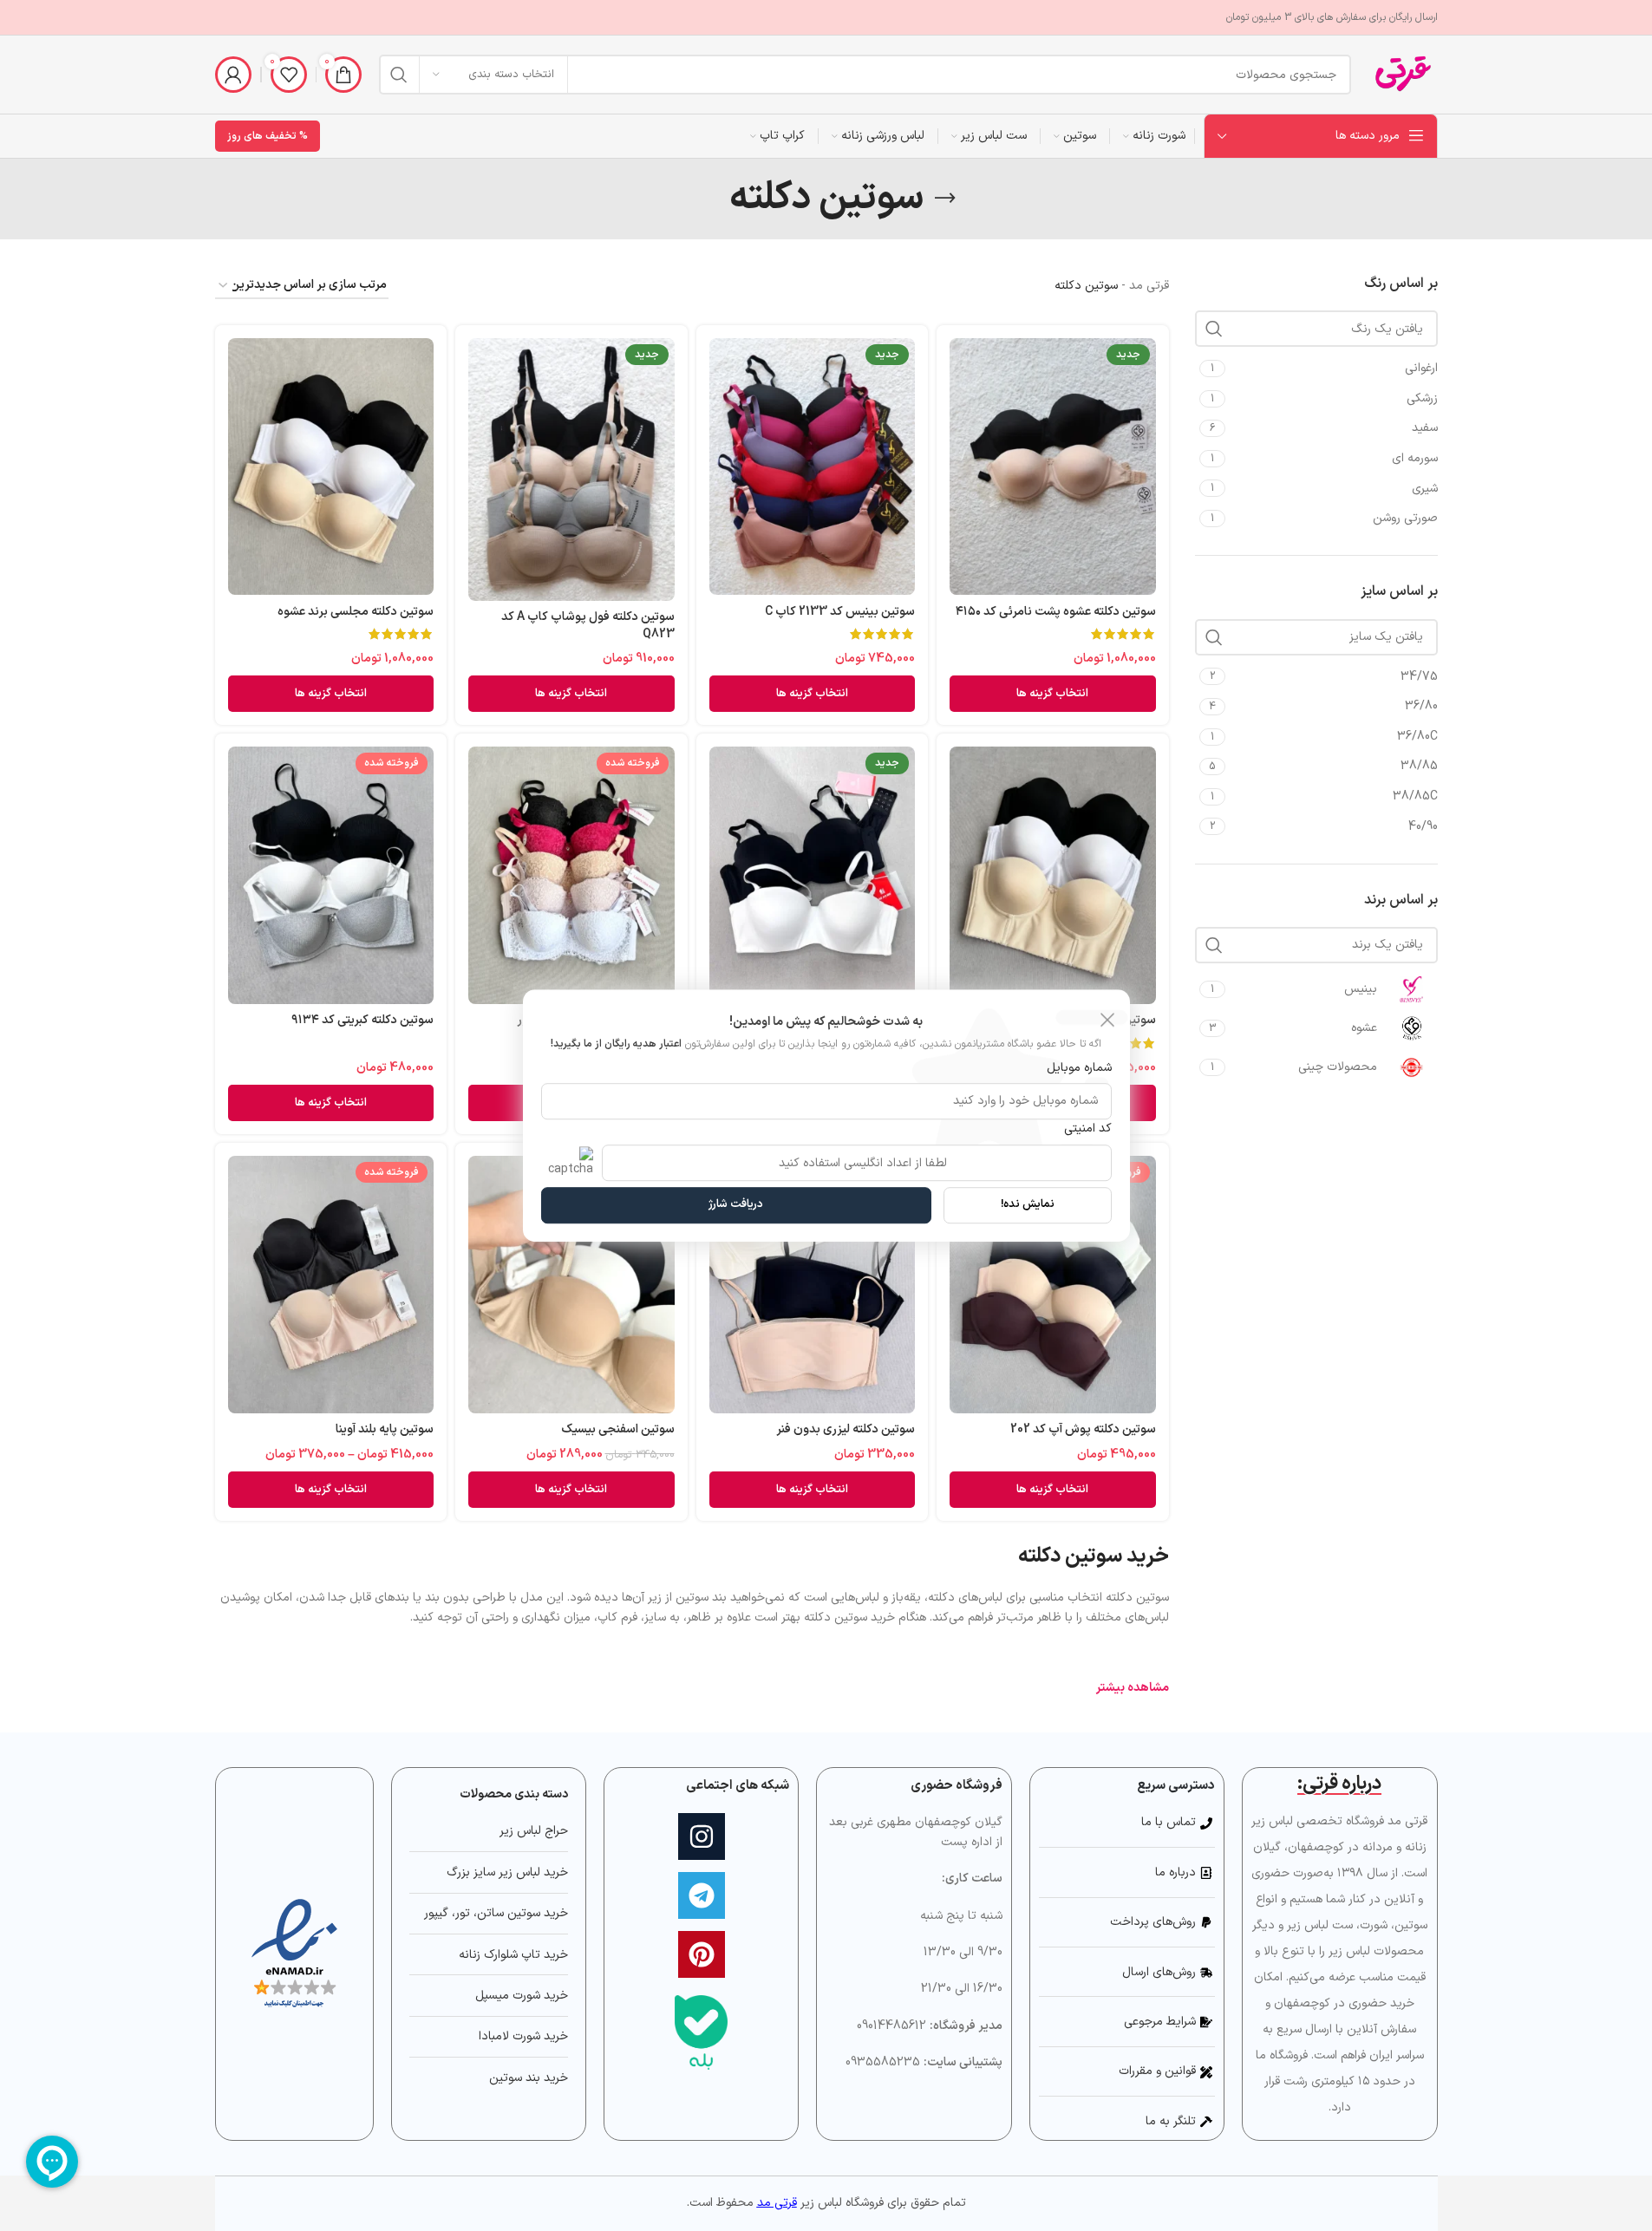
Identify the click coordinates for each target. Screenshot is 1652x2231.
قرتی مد (1149, 286)
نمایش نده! (1028, 1204)
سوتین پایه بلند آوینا (385, 1429)
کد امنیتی (1088, 1129)
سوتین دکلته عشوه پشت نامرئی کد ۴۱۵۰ (1056, 612)
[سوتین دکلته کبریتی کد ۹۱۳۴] (331, 875)
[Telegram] (702, 1895)
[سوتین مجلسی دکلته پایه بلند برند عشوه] (1053, 875)
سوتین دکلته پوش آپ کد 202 (1083, 1429)
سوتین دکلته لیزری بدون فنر (846, 1429)
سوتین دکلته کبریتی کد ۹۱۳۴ (362, 1020)
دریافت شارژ (736, 1204)
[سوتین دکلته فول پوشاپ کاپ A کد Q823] (571, 470)
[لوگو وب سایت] (1403, 74)
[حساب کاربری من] (233, 75)
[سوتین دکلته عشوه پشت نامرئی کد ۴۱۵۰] (1053, 467)
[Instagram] (702, 1836)
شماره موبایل (1079, 1069)
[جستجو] (399, 75)
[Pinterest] (702, 1954)
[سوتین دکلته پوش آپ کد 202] (1053, 1285)
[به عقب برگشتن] (945, 199)
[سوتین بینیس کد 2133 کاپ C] (813, 467)
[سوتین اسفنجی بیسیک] (571, 1285)
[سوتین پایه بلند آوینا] (331, 1285)
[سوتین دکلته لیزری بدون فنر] (813, 1285)
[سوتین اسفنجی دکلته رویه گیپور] (571, 875)
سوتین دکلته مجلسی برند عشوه (356, 612)
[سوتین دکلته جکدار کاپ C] (813, 875)
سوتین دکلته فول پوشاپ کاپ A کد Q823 (588, 626)
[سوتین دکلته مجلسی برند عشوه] (331, 467)
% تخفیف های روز (268, 136)
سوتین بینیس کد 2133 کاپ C (840, 612)
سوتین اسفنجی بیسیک (618, 1429)
